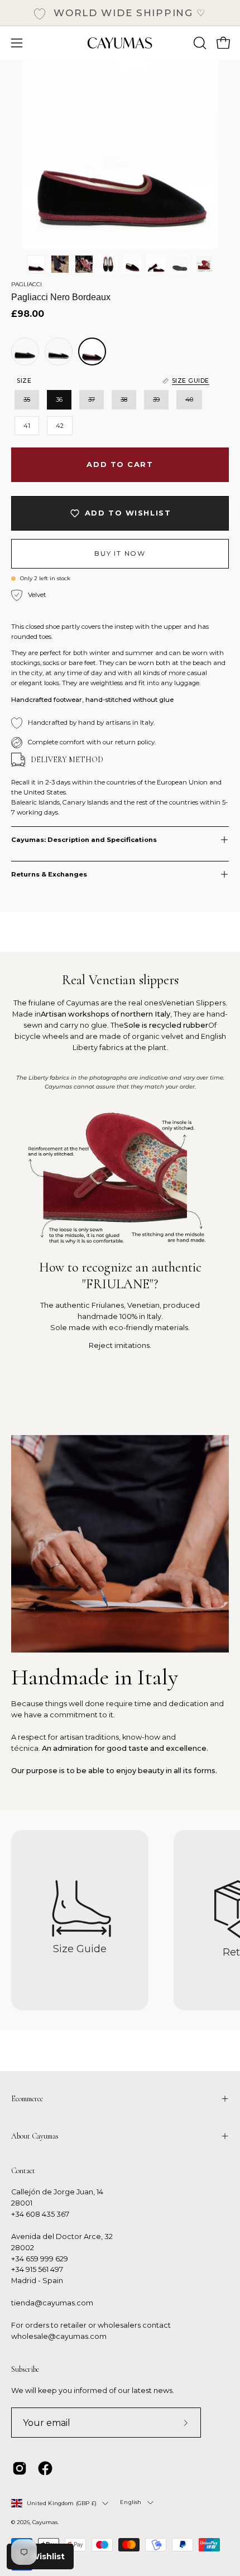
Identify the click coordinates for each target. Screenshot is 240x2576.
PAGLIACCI (27, 284)
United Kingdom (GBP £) (62, 2503)
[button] (199, 43)
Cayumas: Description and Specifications (84, 840)
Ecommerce (27, 2099)
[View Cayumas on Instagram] (20, 2468)
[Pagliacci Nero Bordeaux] (36, 264)
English (131, 2502)
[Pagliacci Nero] (25, 352)
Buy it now (120, 553)
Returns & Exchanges (49, 874)
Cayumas (45, 2522)
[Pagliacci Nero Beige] (59, 352)
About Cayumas (35, 2136)
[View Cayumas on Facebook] (45, 2468)
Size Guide (80, 1949)
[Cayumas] (120, 43)
